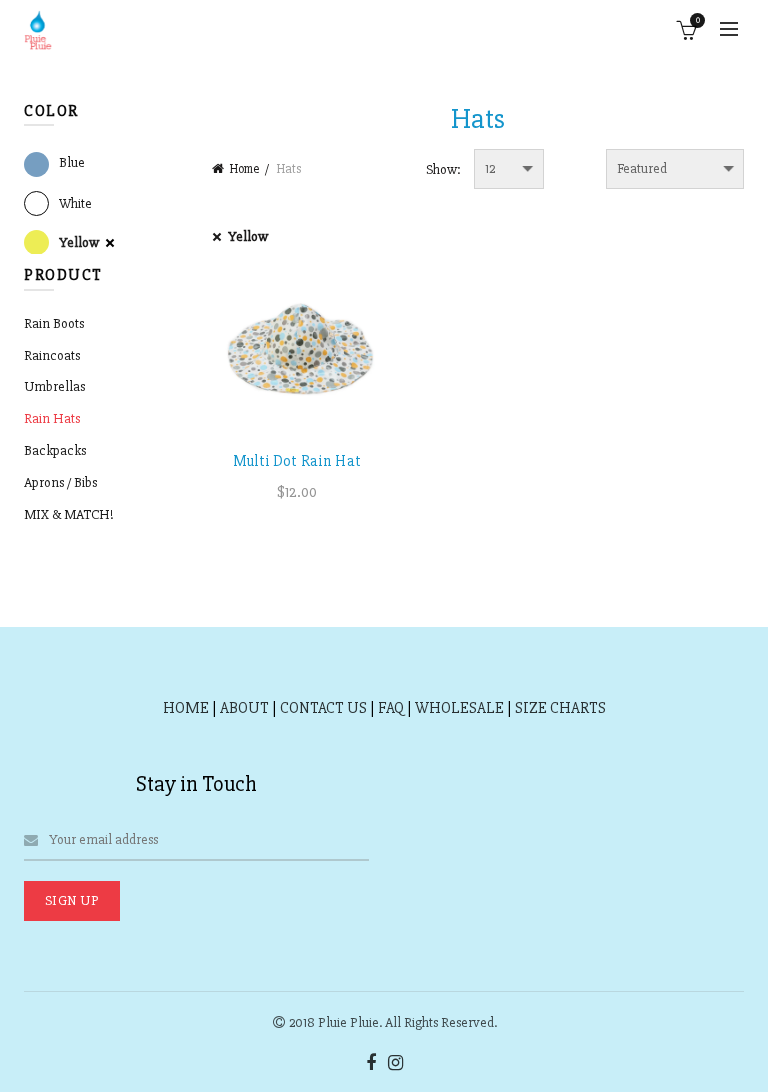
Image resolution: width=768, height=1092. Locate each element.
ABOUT (244, 708)
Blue (72, 162)
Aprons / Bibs (60, 482)
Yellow (248, 236)
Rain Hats (52, 418)
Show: (443, 169)
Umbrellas (54, 386)
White (75, 203)
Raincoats (52, 355)
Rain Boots (54, 323)
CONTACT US (323, 708)
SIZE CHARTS (560, 708)
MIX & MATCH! (69, 514)
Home (244, 169)
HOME (186, 708)
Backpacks (55, 450)
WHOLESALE (459, 708)
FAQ (391, 708)
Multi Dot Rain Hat (297, 461)
